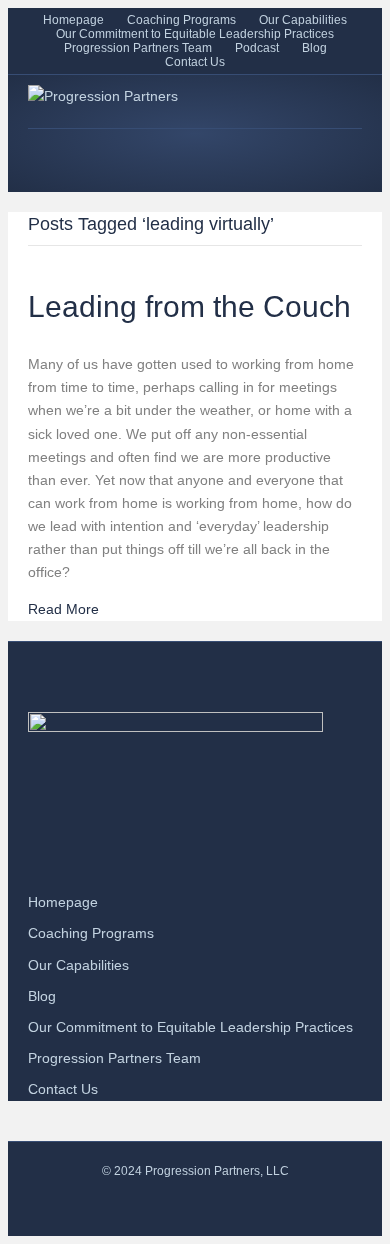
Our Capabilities (303, 20)
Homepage (73, 20)
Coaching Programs (181, 20)
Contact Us (195, 62)
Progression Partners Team (138, 48)
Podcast (257, 48)
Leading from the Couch (189, 306)
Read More (63, 609)
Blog (314, 48)
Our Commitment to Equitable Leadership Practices (195, 34)
